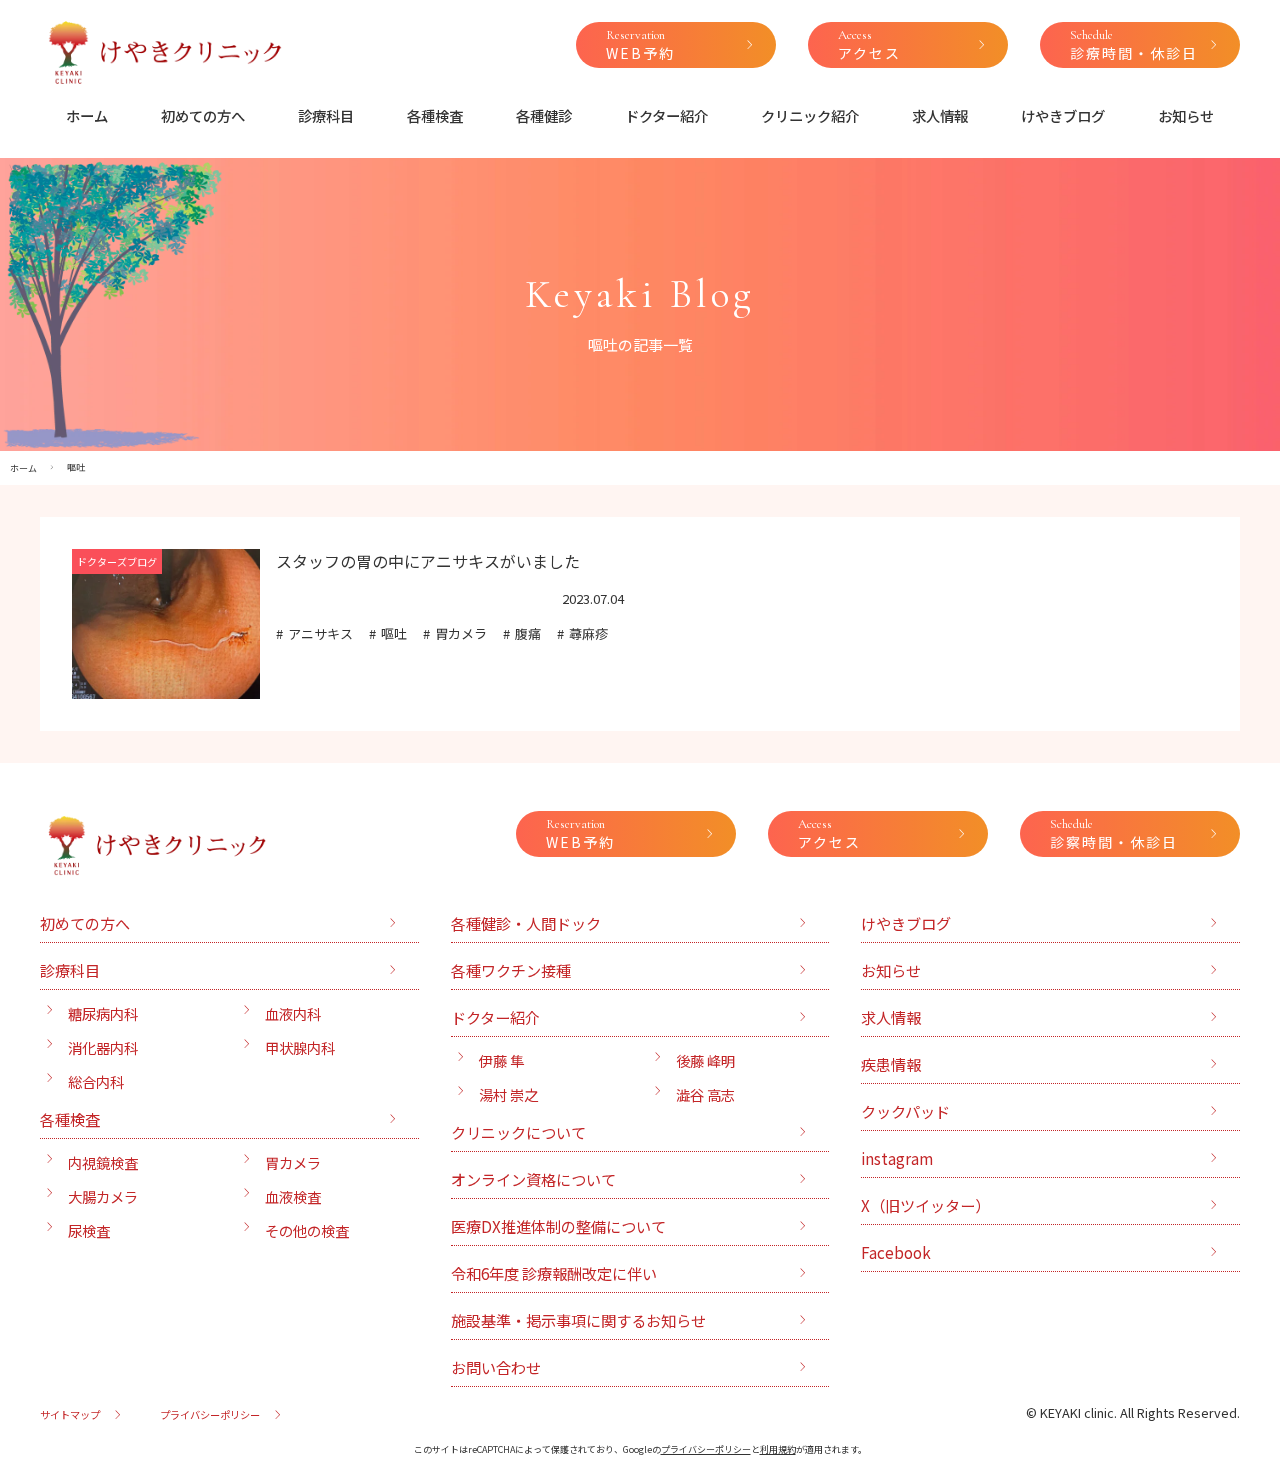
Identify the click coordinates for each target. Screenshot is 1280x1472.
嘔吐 (394, 633)
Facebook (896, 1252)
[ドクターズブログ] (166, 687)
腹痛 (528, 633)
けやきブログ (1063, 115)
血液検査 (293, 1196)
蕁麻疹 (588, 633)
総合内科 (96, 1081)
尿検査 (89, 1230)
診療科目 (326, 115)
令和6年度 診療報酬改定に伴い (554, 1273)
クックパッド (905, 1111)
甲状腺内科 (300, 1047)
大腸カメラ (103, 1196)
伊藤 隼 (501, 1060)
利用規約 (778, 1449)
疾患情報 (891, 1064)
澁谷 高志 (705, 1094)
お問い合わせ (496, 1367)
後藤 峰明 (705, 1060)
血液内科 (293, 1013)
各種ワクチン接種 (511, 970)
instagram (897, 1158)
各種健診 (544, 115)
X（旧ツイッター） (925, 1205)
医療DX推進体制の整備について (558, 1226)
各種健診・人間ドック (526, 923)
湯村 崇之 (508, 1094)
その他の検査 (307, 1230)
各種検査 (435, 115)
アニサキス (320, 633)
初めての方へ (203, 115)
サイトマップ (70, 1414)
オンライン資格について (533, 1179)
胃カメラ (461, 633)
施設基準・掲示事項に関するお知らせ (578, 1320)
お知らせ (1186, 115)
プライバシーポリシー (210, 1414)
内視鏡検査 (103, 1162)
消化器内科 (103, 1047)
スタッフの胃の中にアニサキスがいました (428, 561)
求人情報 (940, 115)
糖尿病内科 (103, 1013)
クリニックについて (518, 1132)
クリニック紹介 (810, 115)
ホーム (87, 115)
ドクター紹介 (666, 115)
